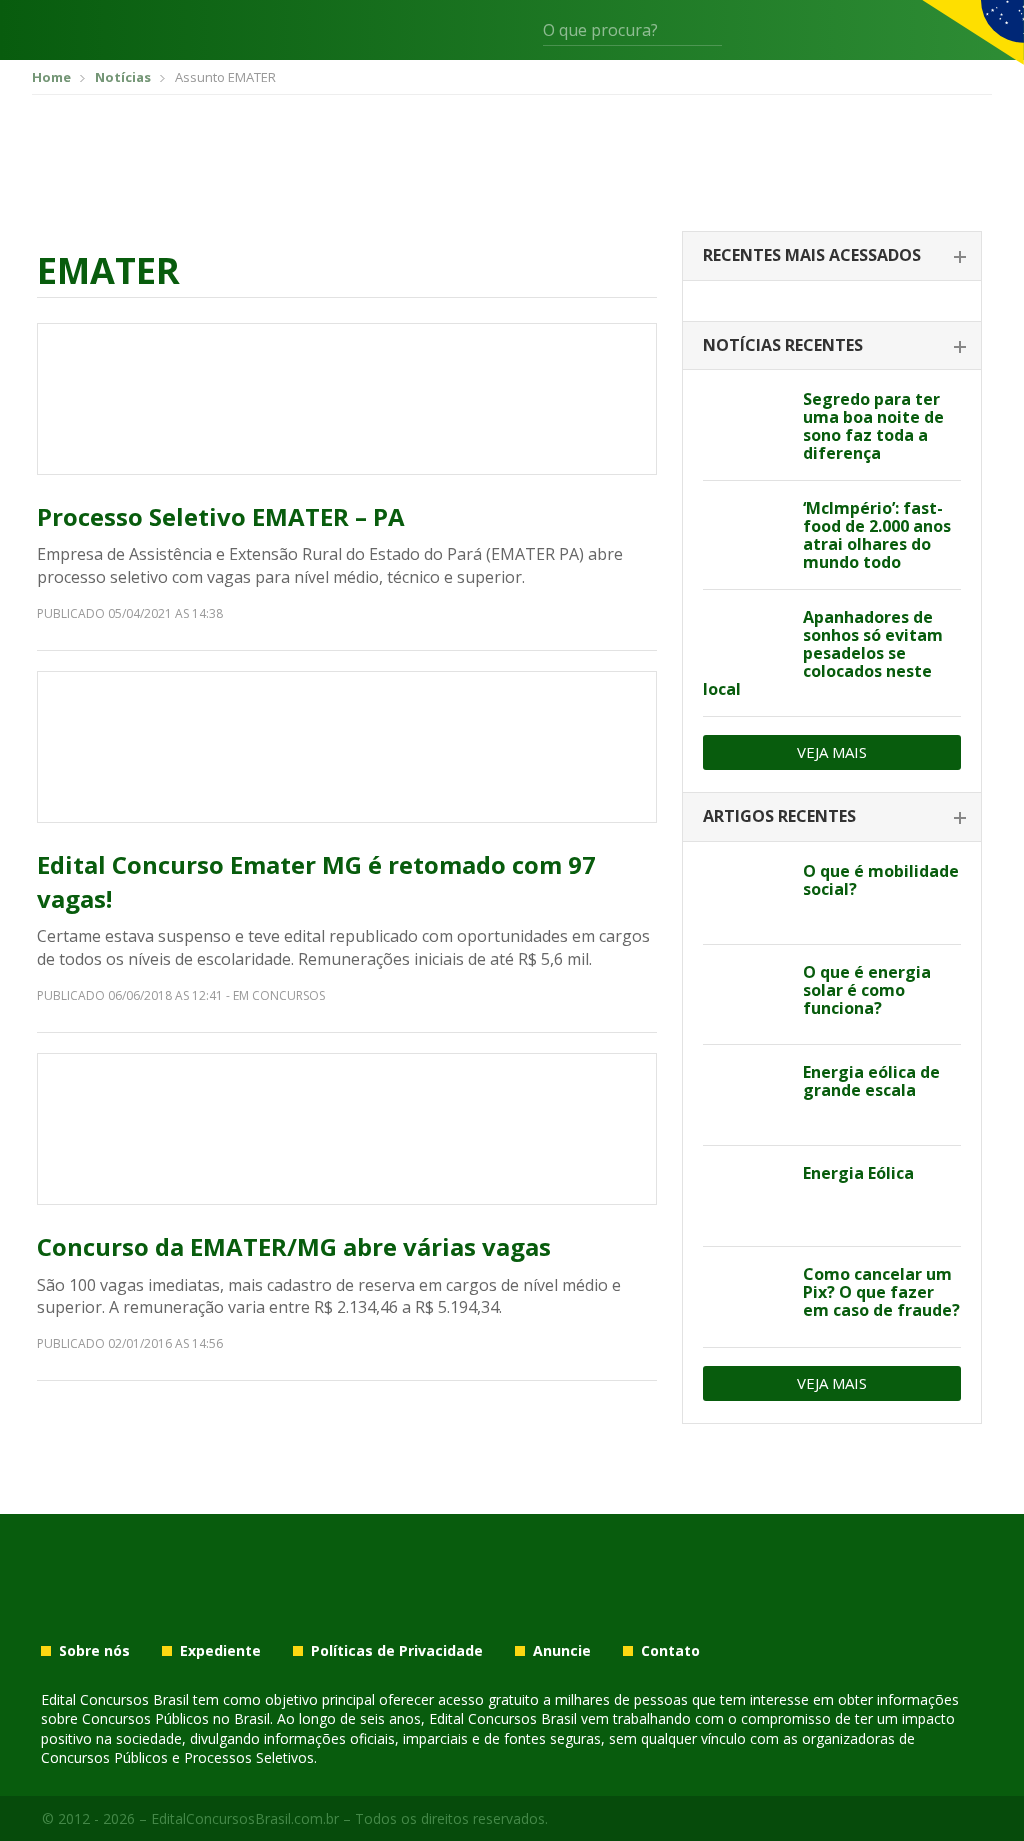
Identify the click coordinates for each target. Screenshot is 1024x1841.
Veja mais (832, 752)
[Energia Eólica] (745, 1196)
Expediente (220, 1651)
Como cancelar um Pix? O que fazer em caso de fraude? (881, 1292)
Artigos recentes (779, 816)
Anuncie (562, 1651)
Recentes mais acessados (812, 255)
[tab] (832, 256)
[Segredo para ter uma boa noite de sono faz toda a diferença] (745, 422)
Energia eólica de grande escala (871, 1081)
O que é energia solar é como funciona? (867, 990)
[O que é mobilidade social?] (745, 894)
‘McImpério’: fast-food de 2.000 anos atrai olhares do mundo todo (877, 535)
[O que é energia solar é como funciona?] (745, 995)
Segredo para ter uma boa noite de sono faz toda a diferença (873, 426)
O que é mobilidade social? (881, 880)
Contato (670, 1651)
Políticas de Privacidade (397, 1651)
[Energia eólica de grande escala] (745, 1095)
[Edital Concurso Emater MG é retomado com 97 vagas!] (347, 747)
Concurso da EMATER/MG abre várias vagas (294, 1246)
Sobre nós (94, 1651)
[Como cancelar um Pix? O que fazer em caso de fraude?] (745, 1297)
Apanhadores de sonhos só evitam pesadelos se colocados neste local (823, 653)
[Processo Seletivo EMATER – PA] (347, 399)
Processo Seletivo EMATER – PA (221, 516)
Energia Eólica (858, 1173)
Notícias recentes (783, 345)
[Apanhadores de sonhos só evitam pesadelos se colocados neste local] (745, 640)
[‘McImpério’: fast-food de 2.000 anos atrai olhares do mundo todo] (745, 531)
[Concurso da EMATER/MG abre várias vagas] (347, 1129)
